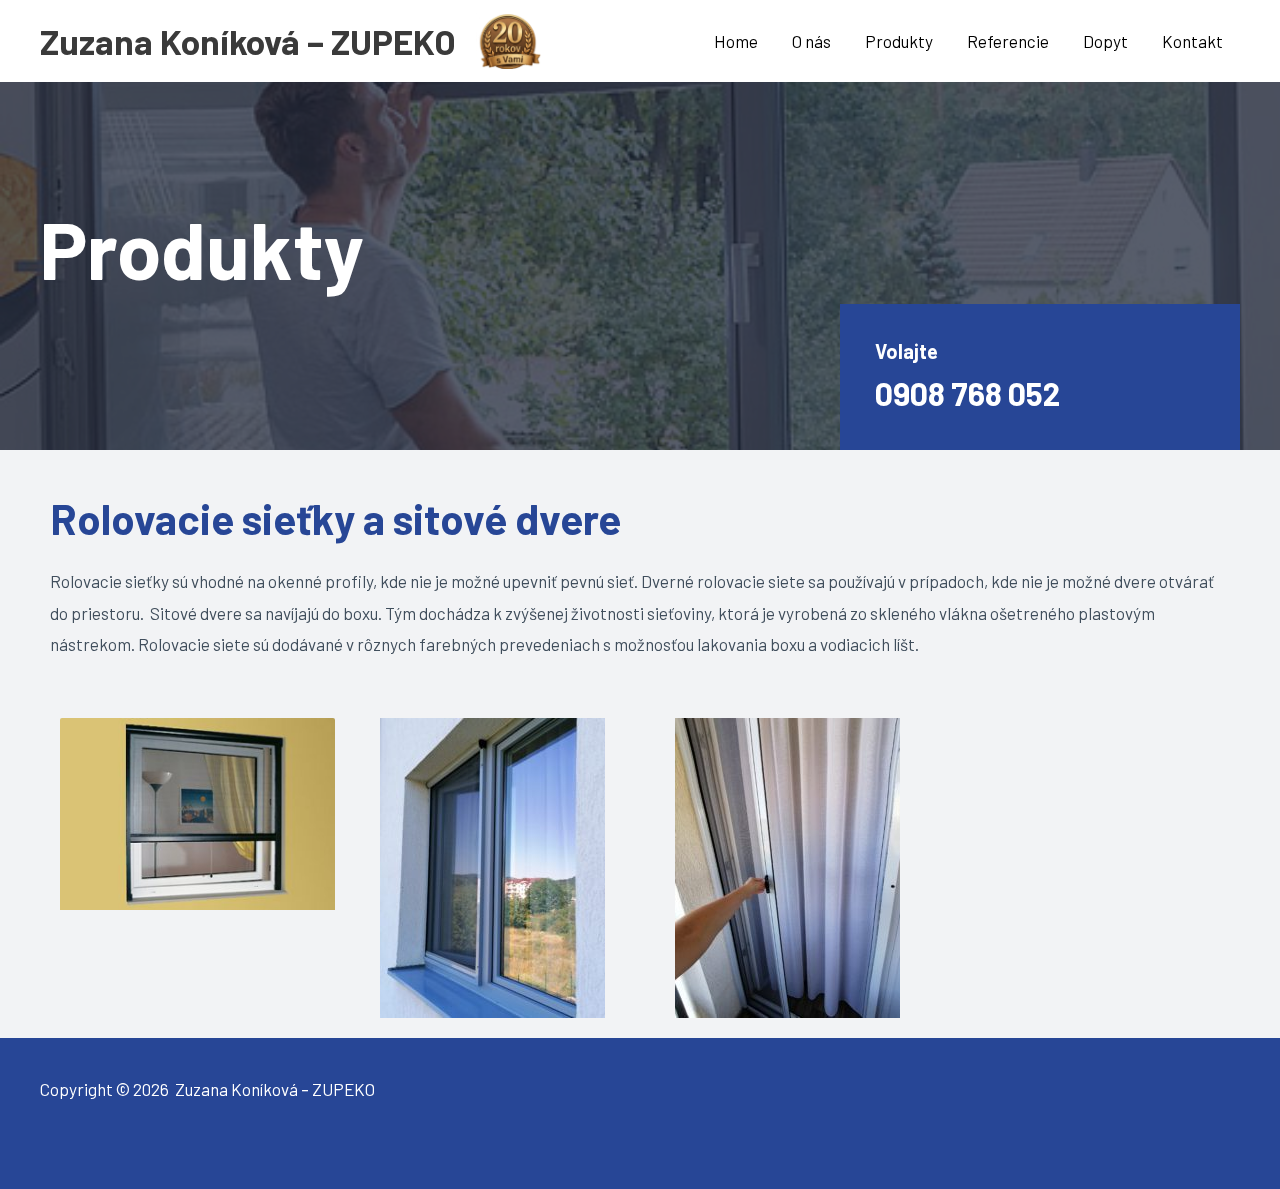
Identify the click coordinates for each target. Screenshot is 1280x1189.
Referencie (1008, 41)
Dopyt (1105, 41)
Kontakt (1192, 41)
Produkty (899, 41)
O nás (811, 41)
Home (736, 41)
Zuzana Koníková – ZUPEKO (248, 41)
